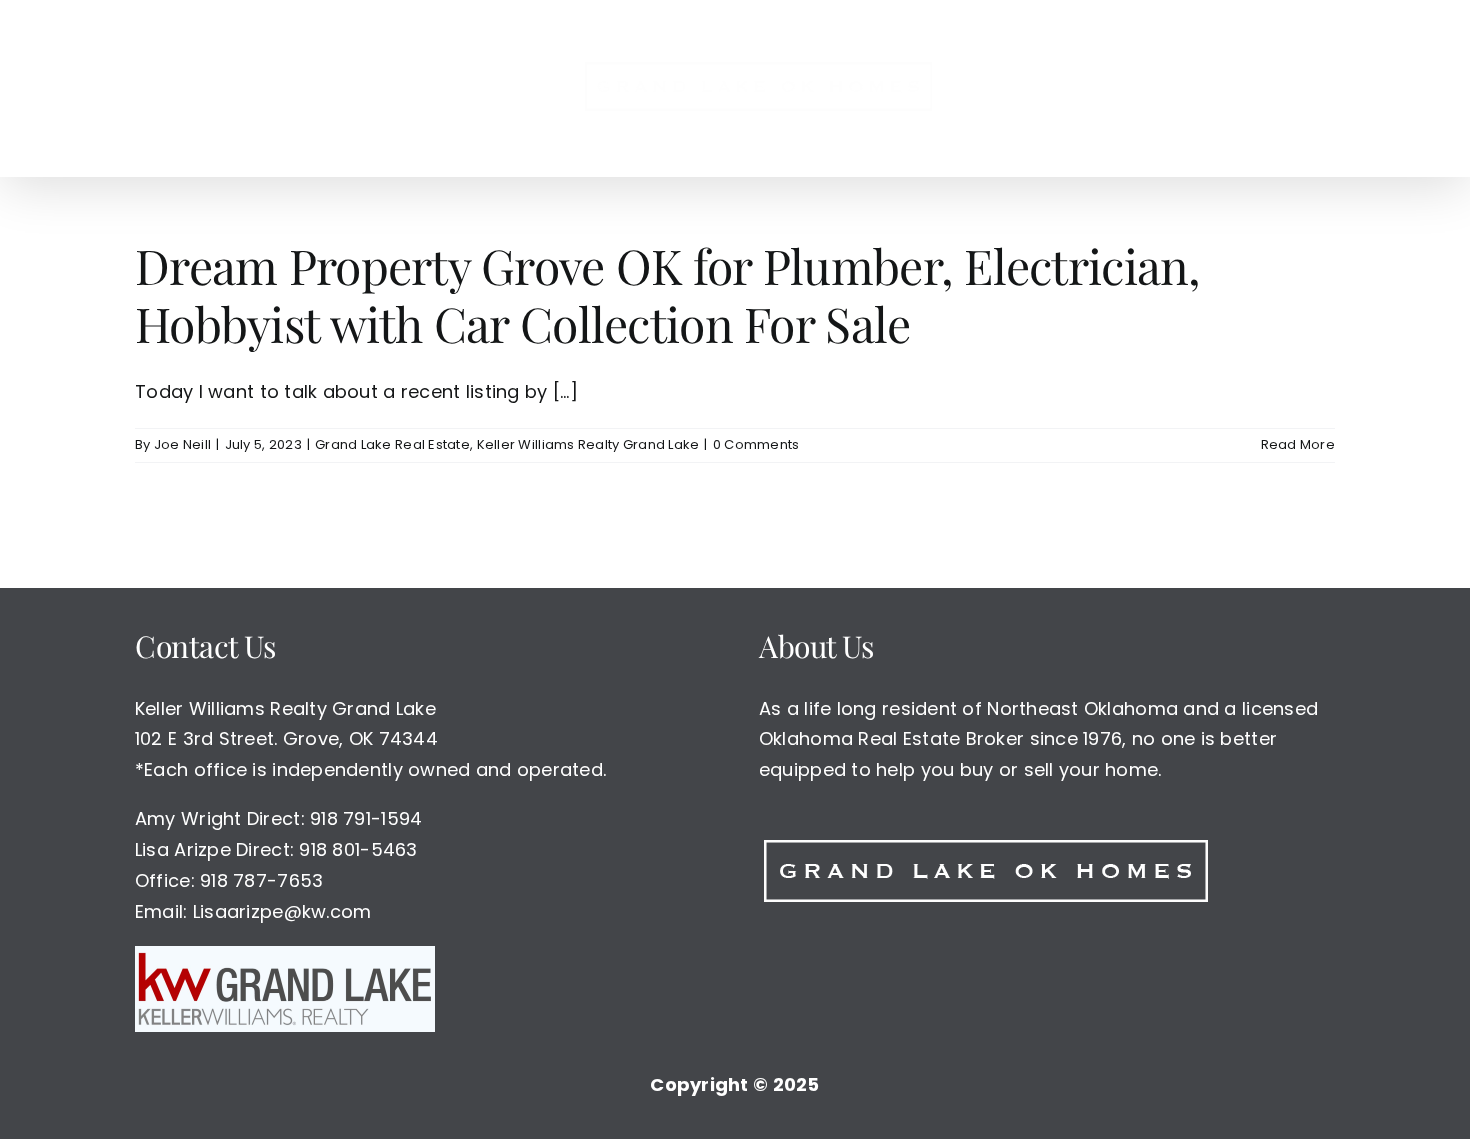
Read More (1298, 444)
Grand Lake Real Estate (392, 444)
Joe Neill (182, 444)
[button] (1120, 88)
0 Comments (756, 444)
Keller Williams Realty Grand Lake (588, 444)
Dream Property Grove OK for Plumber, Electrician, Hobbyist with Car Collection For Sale (668, 294)
